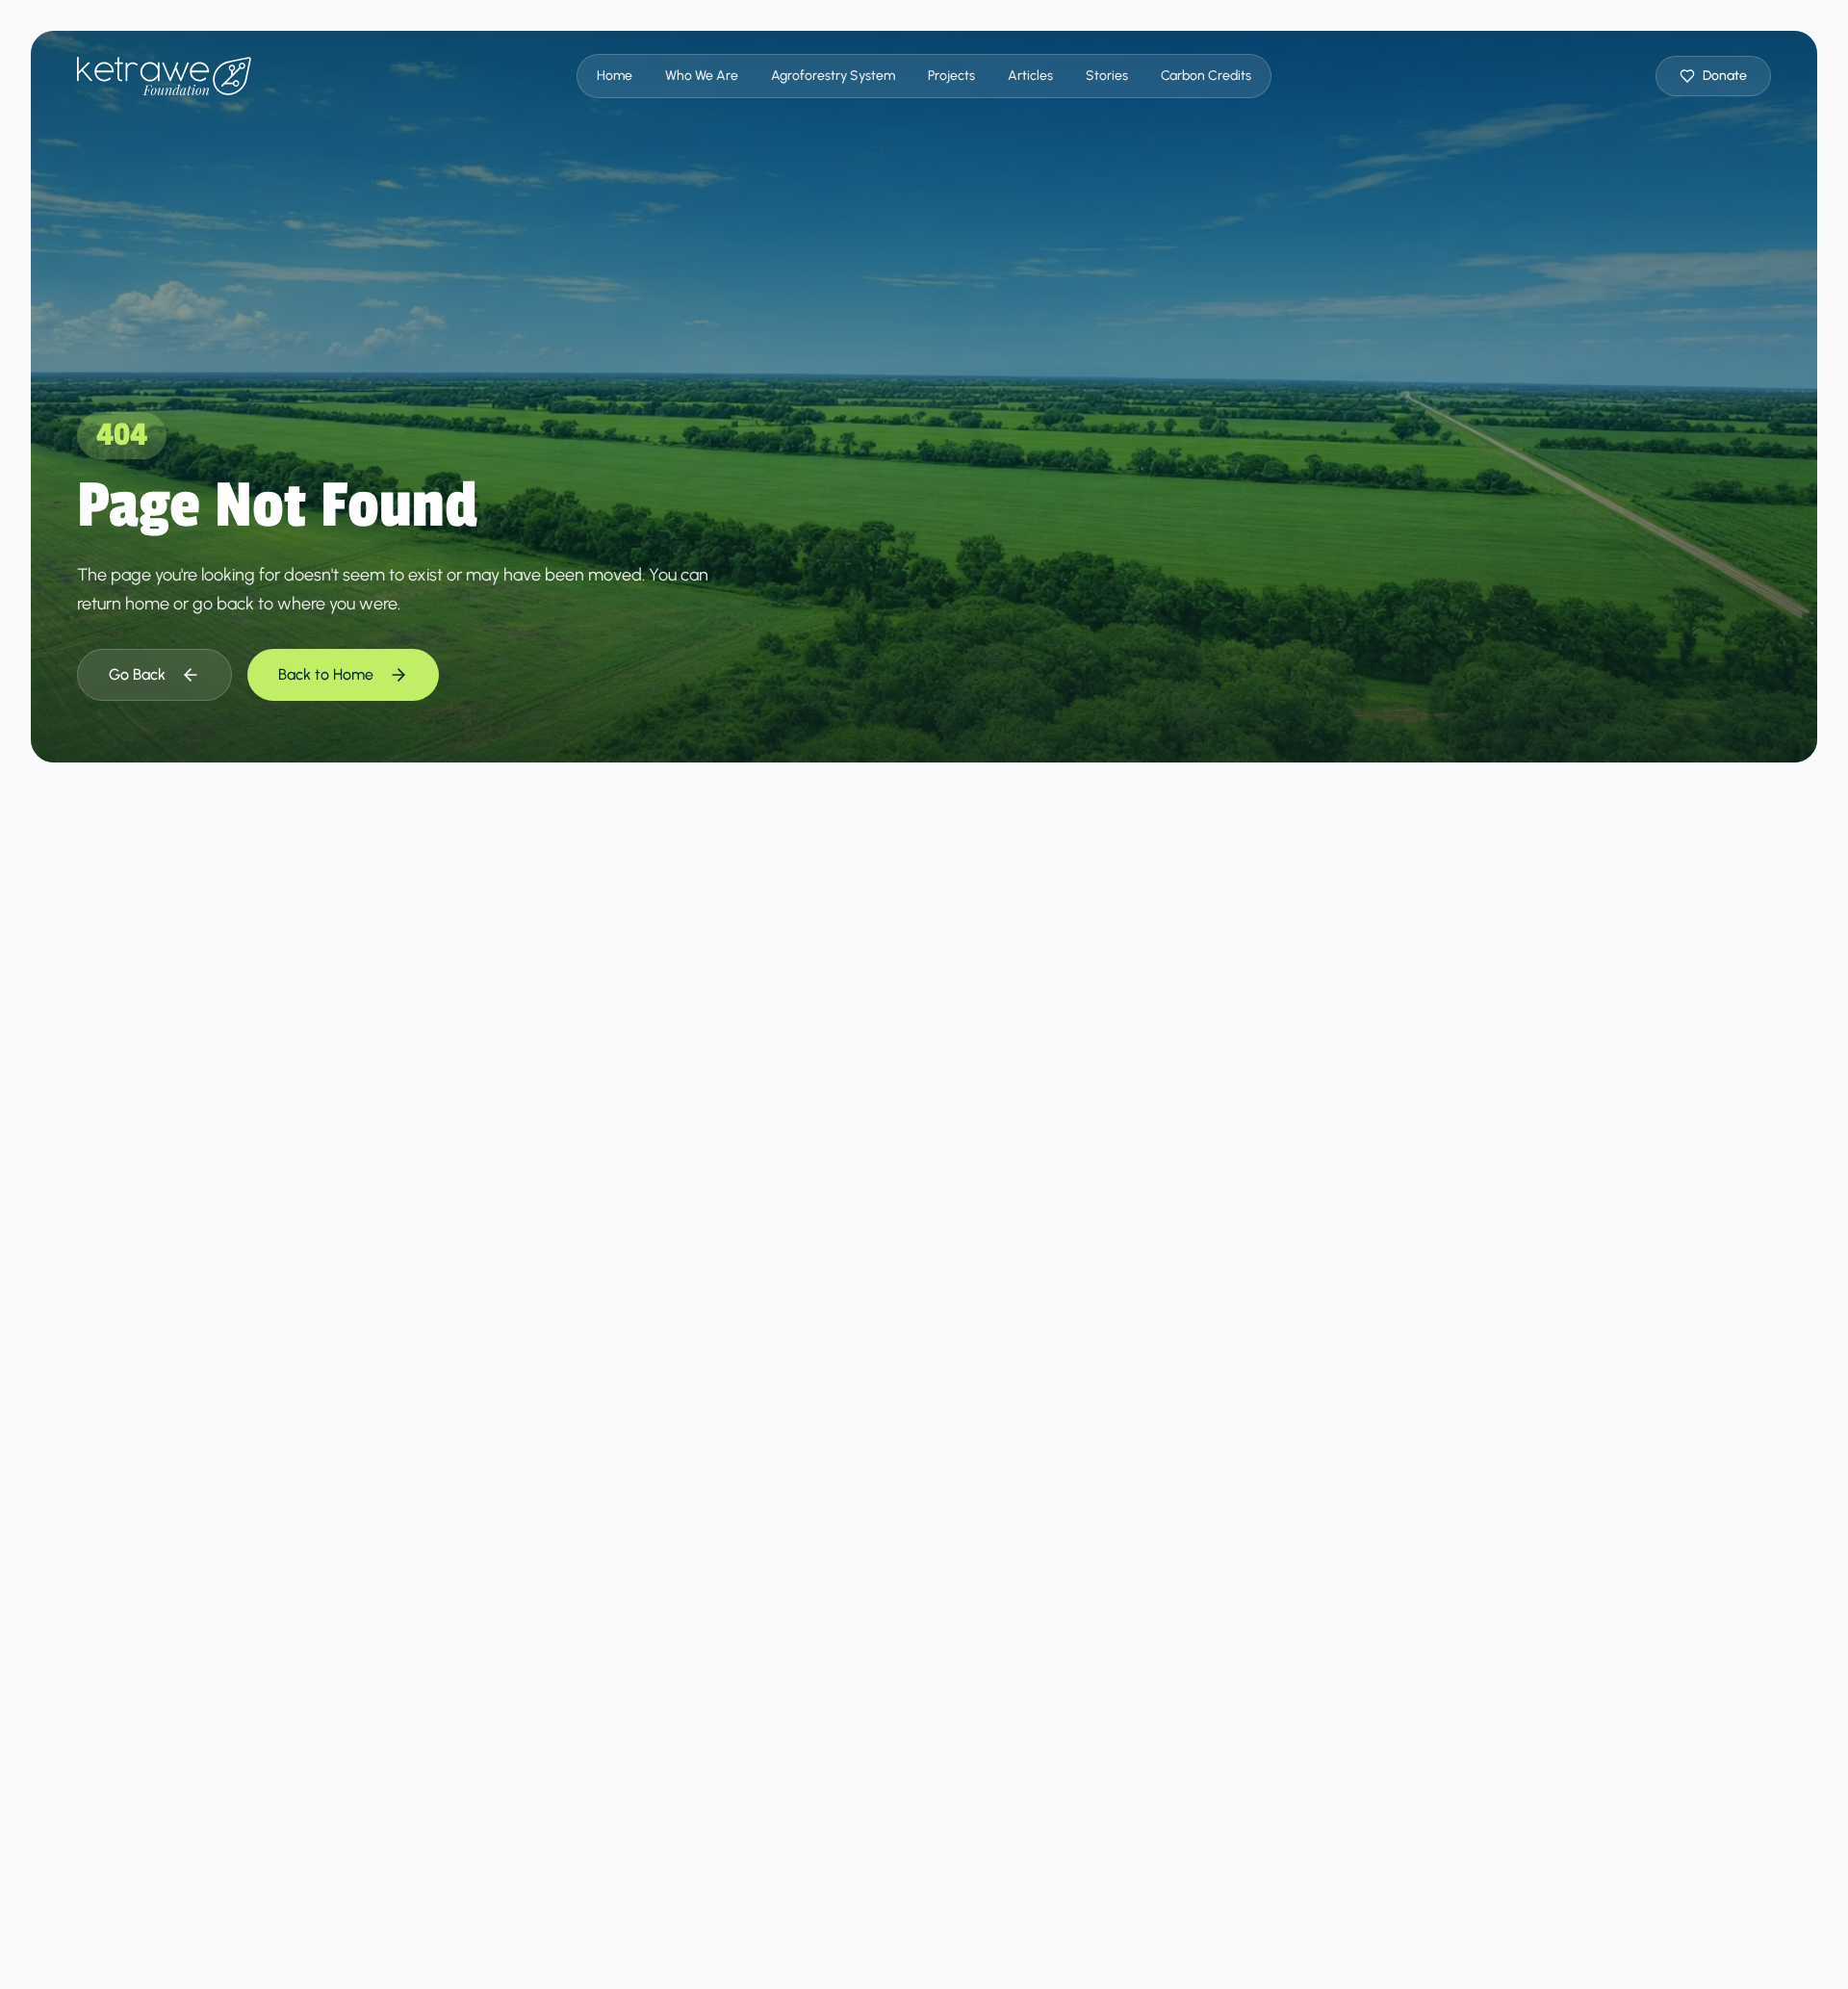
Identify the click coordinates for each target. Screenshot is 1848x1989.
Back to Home (326, 674)
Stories (1107, 76)
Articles (1030, 76)
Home (615, 76)
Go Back (137, 674)
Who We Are (702, 76)
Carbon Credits (1206, 76)
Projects (951, 76)
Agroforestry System (833, 76)
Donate (1725, 76)
